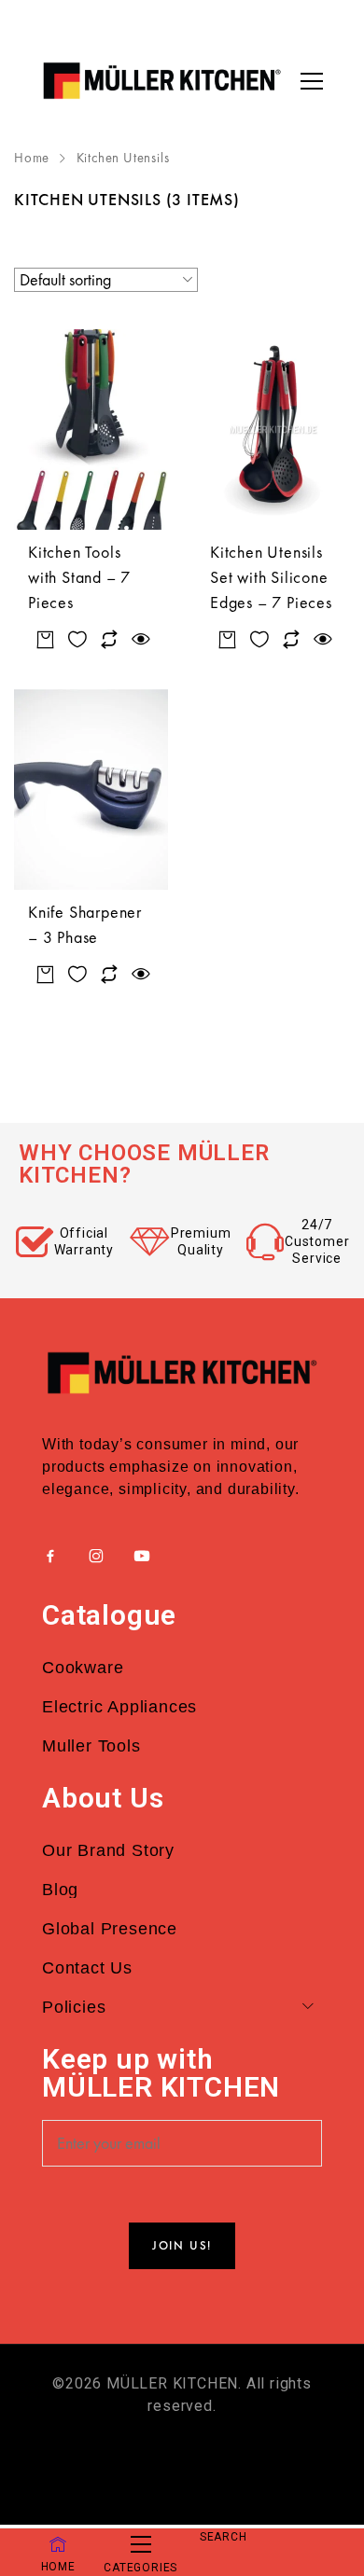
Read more (46, 640)
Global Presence (110, 1929)
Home (32, 158)
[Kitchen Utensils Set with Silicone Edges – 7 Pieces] (273, 429)
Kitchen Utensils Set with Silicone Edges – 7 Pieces (271, 577)
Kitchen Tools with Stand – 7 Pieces (79, 577)
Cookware (83, 1668)
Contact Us (87, 1968)
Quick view (140, 640)
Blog (60, 1890)
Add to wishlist (78, 640)
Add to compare (110, 640)
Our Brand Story (108, 1850)
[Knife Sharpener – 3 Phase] (91, 789)
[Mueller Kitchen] (161, 81)
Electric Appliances (119, 1707)
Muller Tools (91, 1746)
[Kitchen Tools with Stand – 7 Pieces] (91, 429)
